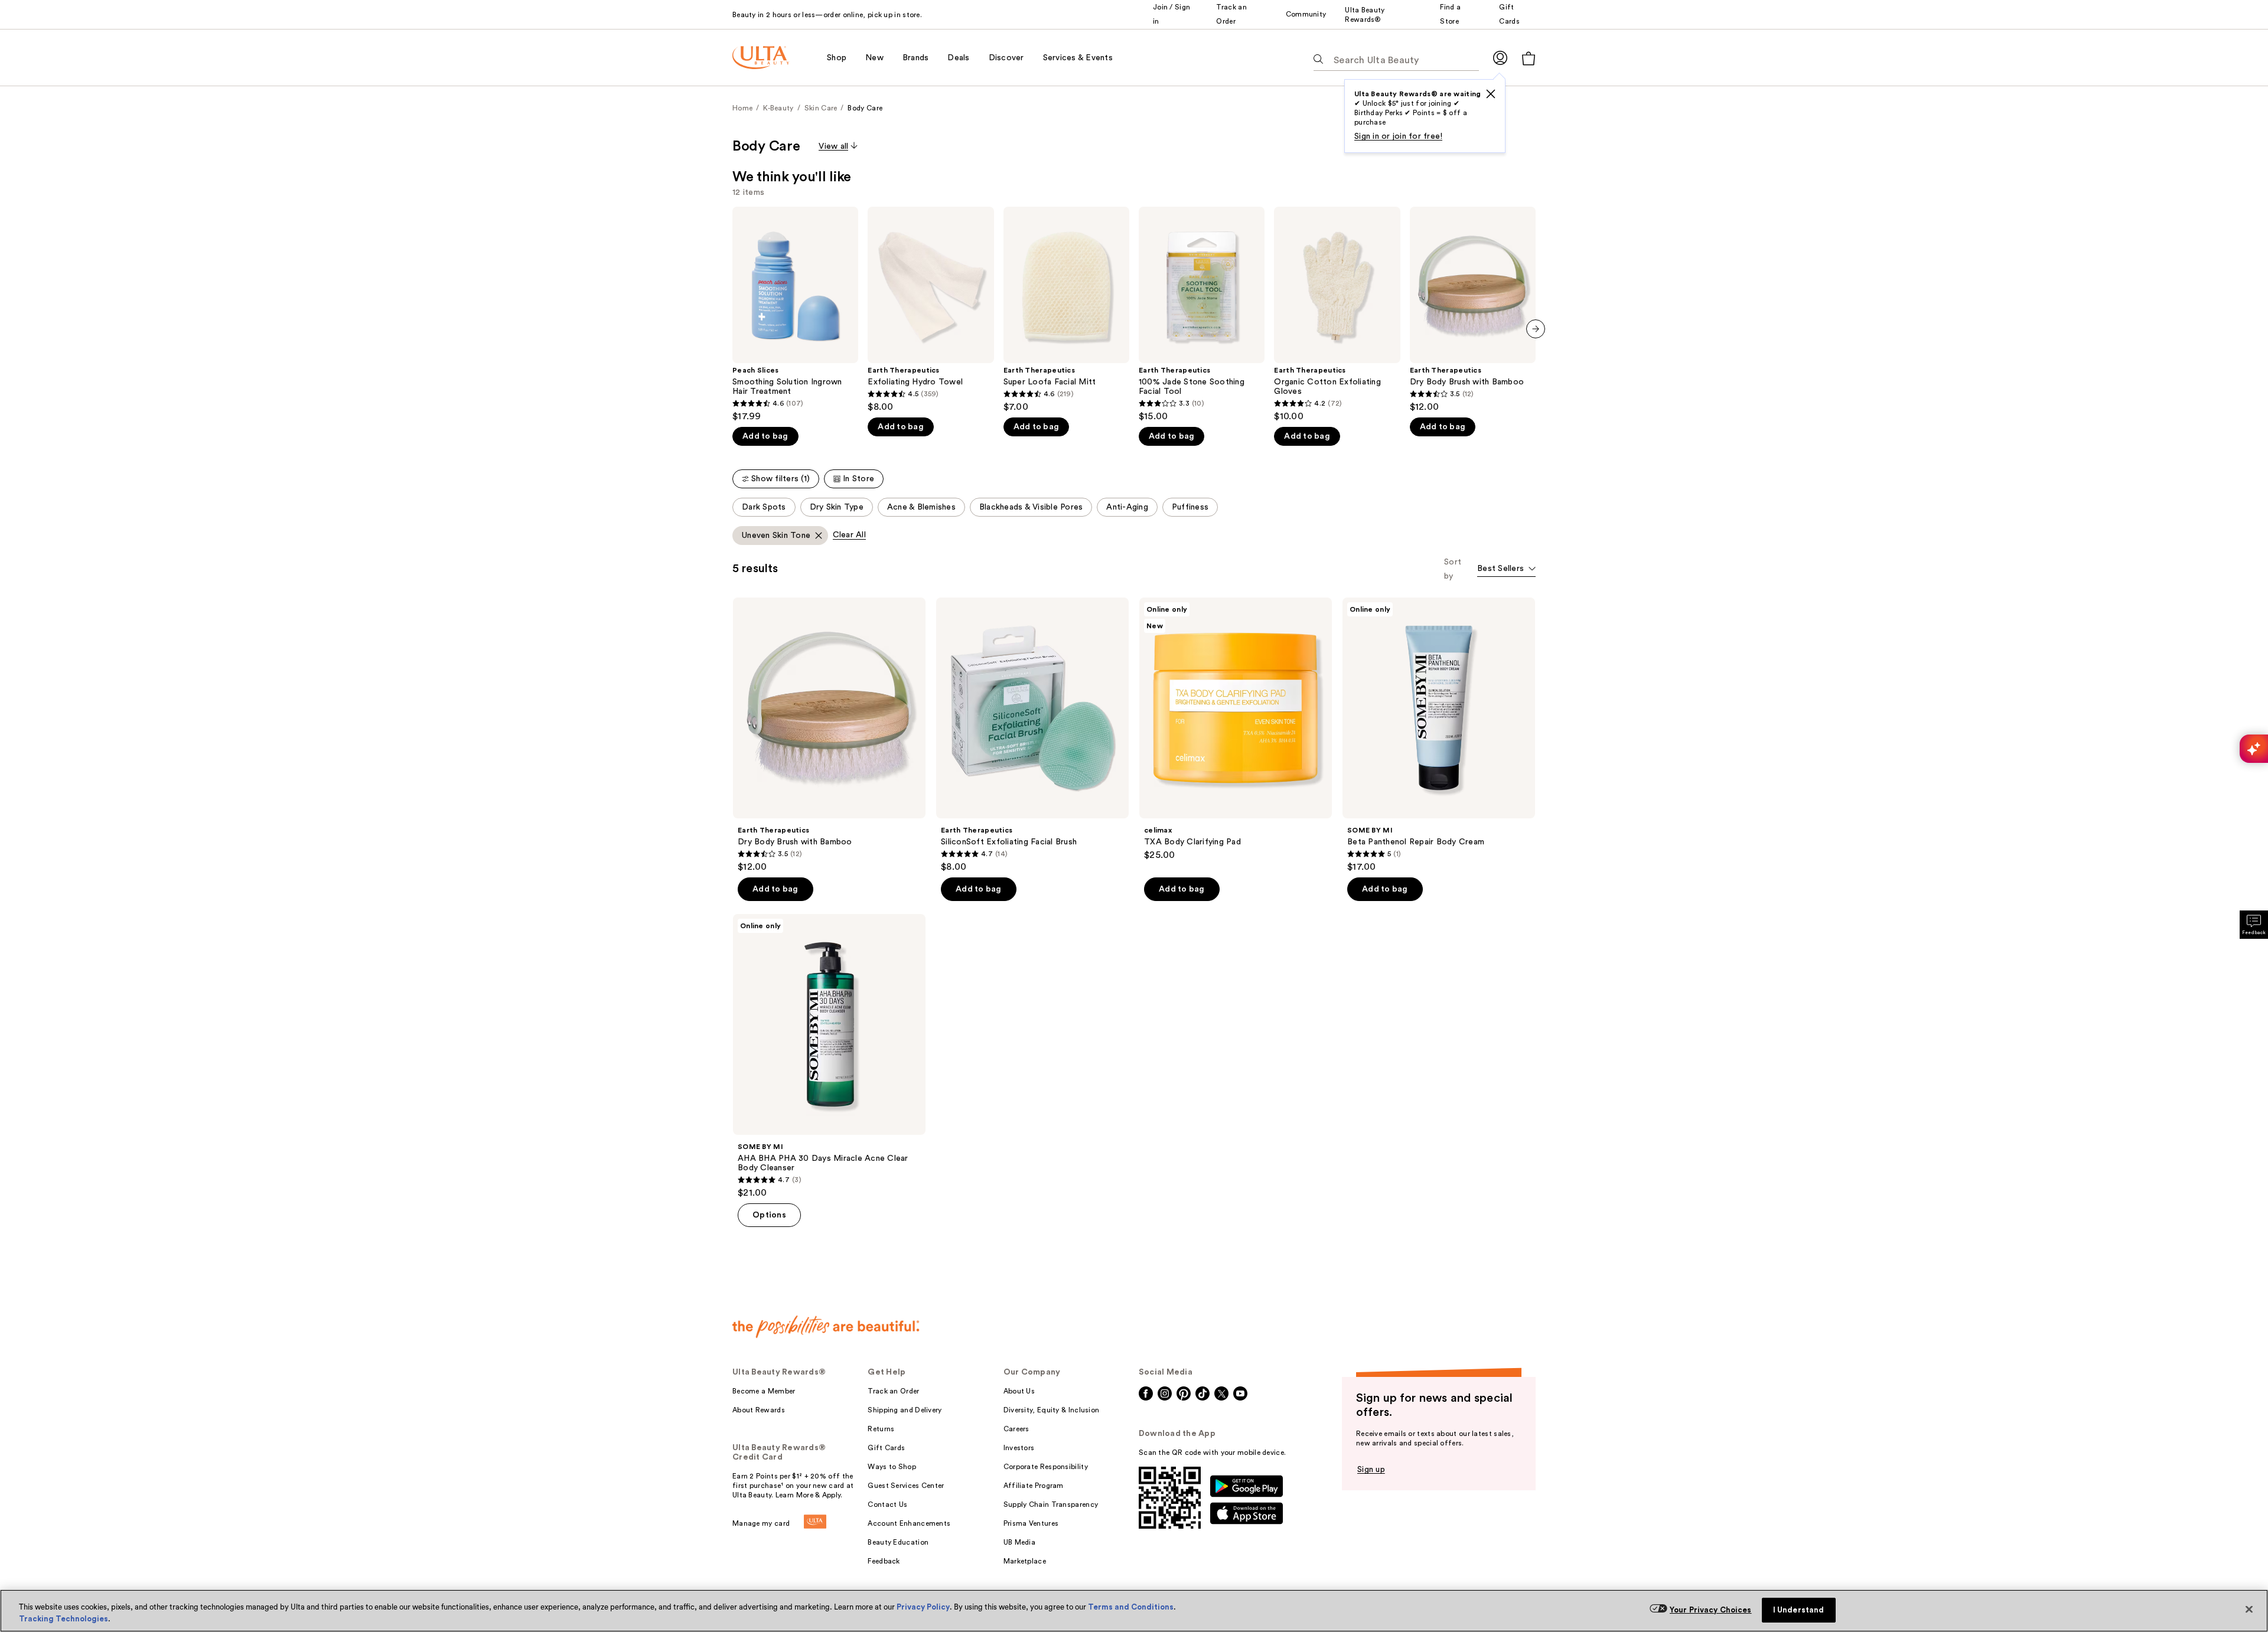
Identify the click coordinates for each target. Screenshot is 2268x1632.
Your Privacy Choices (1711, 1610)
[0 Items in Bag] (1529, 58)
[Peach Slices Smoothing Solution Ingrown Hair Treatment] (795, 314)
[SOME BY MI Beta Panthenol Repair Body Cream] (1439, 735)
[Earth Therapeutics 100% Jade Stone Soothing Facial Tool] (1202, 314)
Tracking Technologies (63, 1619)
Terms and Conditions (1131, 1607)
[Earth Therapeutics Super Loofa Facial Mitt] (1066, 310)
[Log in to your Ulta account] (1500, 58)
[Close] (2249, 1610)
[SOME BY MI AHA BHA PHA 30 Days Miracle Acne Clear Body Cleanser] (829, 1056)
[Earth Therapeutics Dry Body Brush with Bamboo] (1473, 310)
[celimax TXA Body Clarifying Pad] (1236, 729)
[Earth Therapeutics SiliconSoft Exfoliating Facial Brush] (1032, 735)
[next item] (1536, 329)
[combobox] (1506, 569)
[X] (1491, 94)
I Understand (1799, 1610)
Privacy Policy (923, 1607)
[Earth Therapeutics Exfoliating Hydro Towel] (931, 310)
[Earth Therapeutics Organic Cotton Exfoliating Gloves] (1337, 314)
